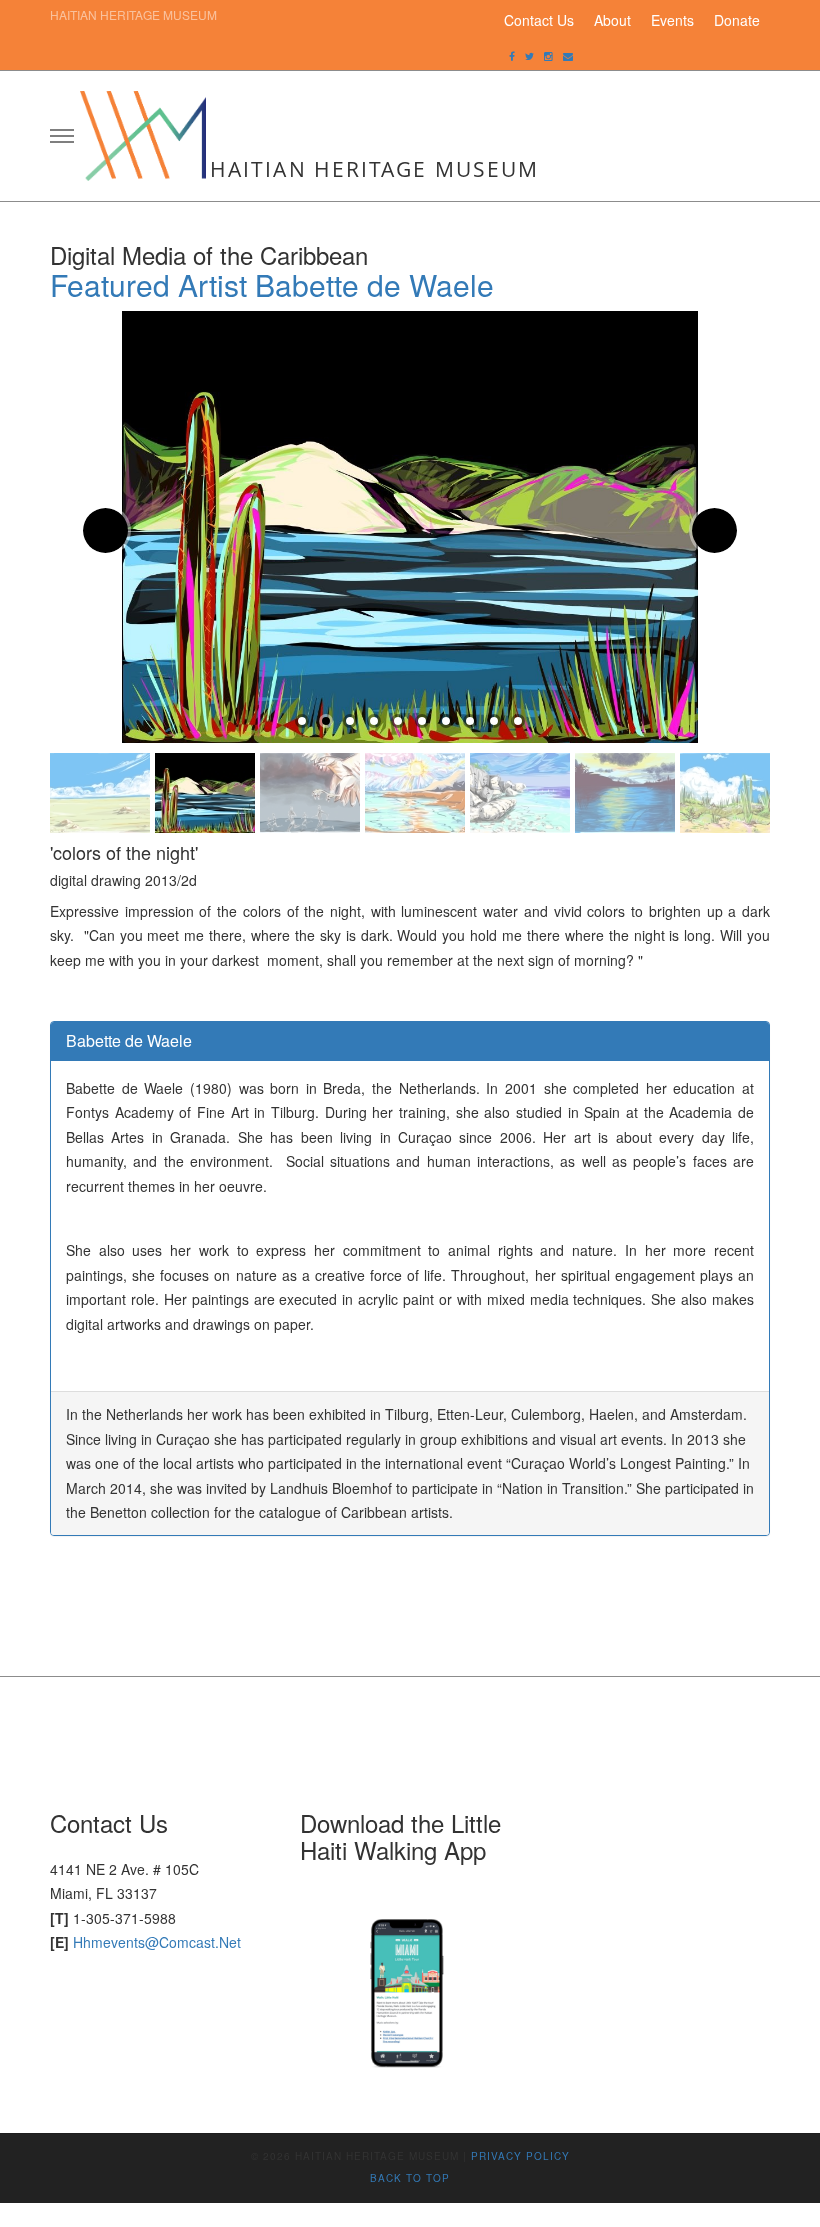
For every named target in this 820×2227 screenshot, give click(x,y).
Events (672, 20)
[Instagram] (548, 55)
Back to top (410, 2178)
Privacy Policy (520, 2156)
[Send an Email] (568, 55)
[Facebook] (512, 55)
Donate (737, 20)
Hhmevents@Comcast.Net (157, 1942)
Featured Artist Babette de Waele (272, 284)
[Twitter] (529, 55)
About (612, 20)
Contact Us (539, 20)
